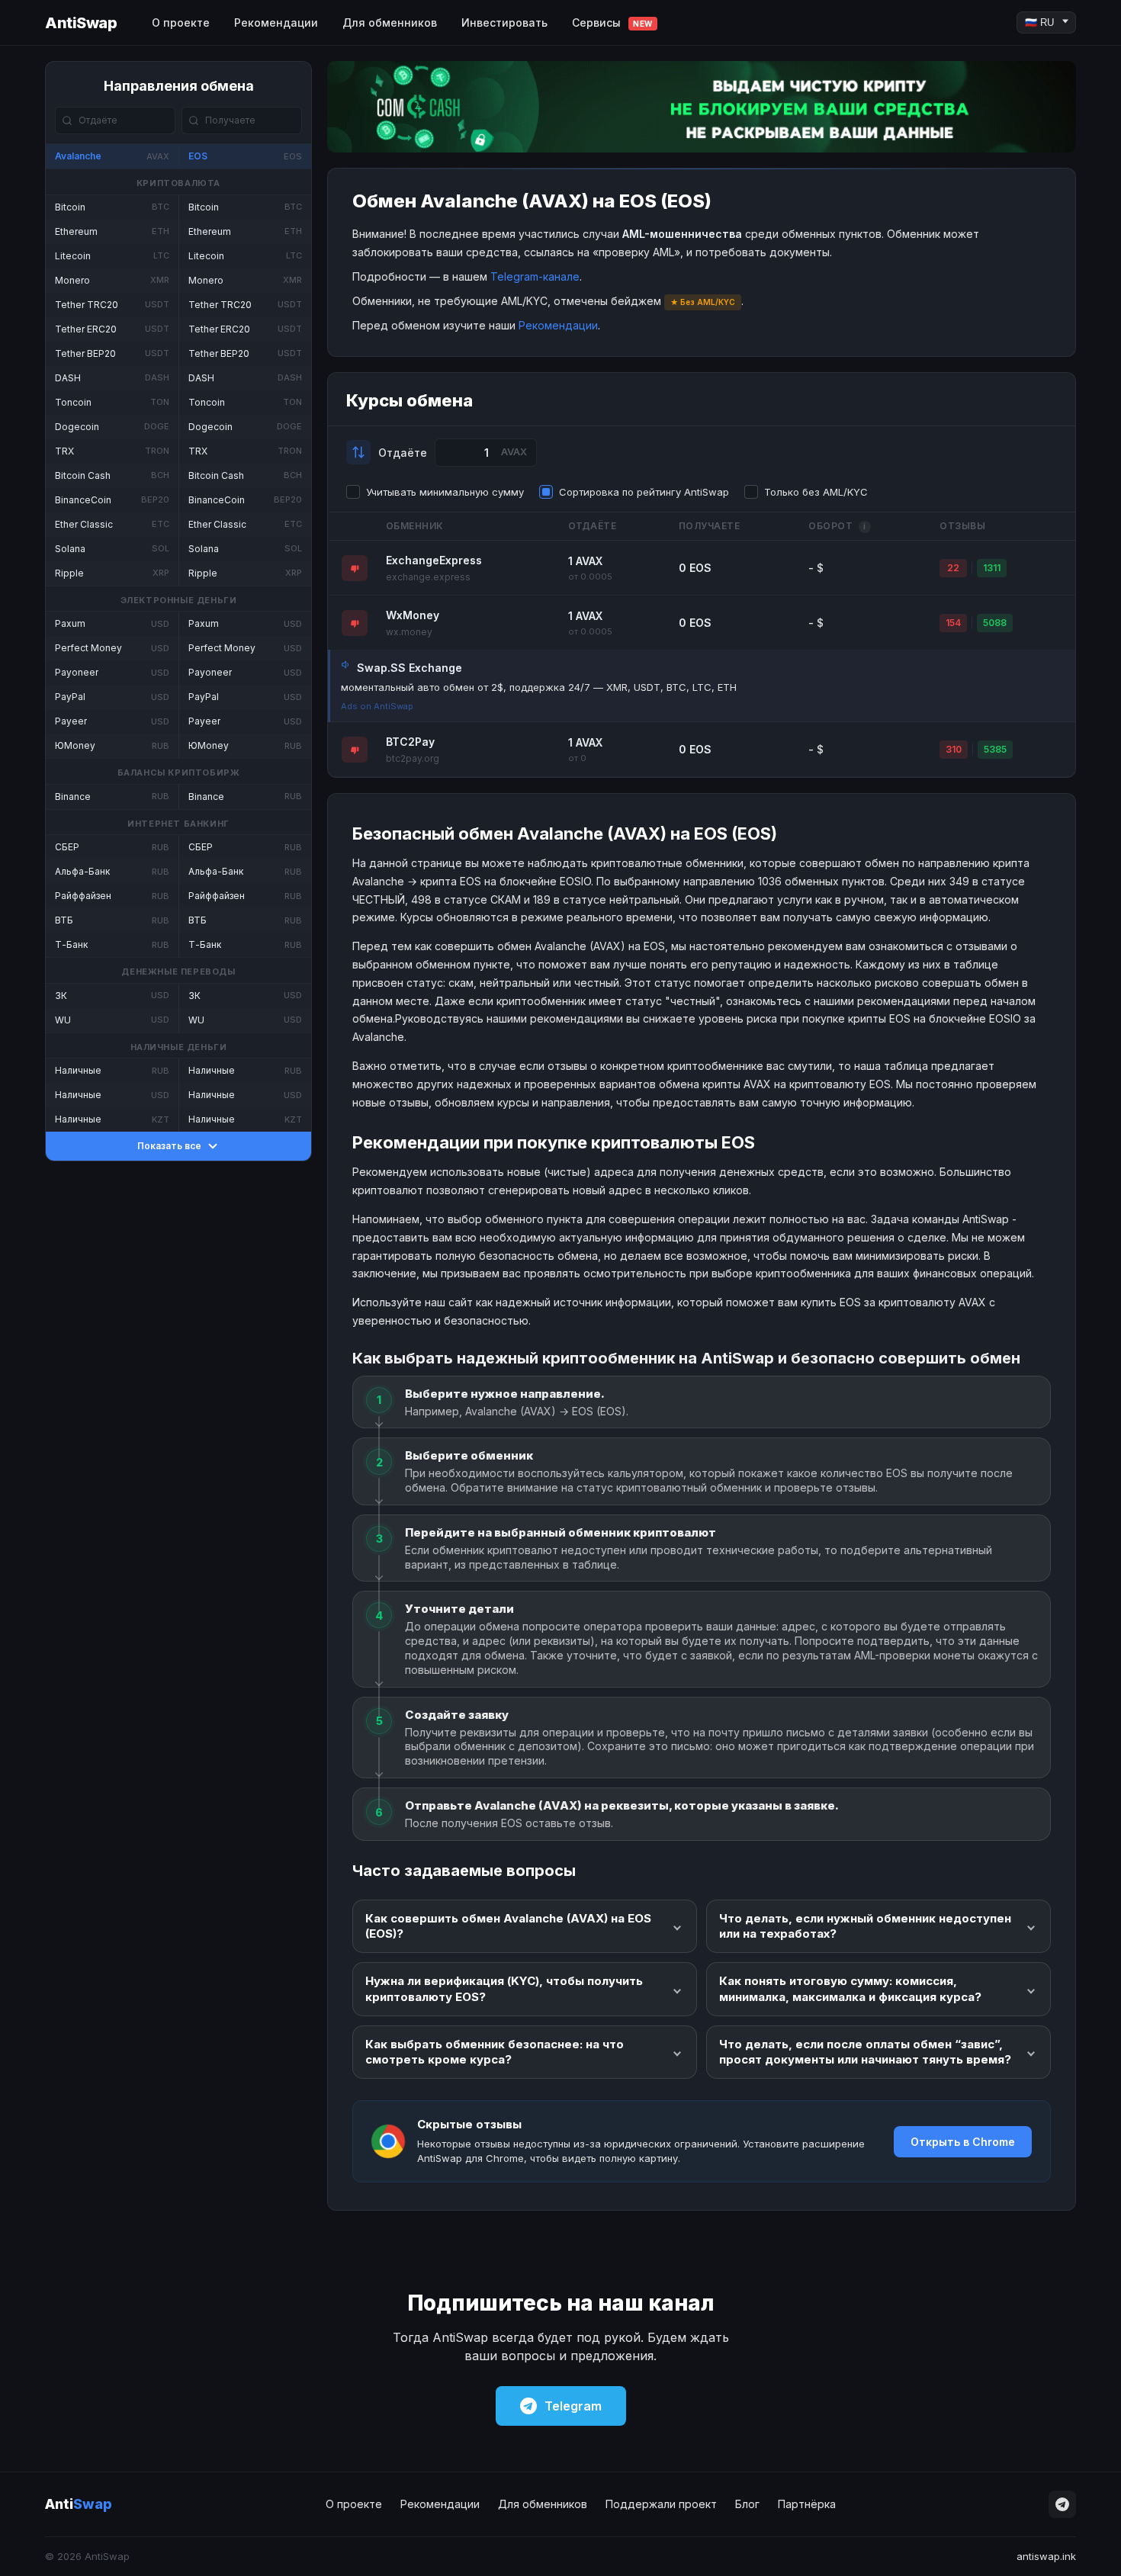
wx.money (409, 632)
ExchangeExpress (434, 560)
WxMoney (413, 615)
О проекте (181, 22)
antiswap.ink (1046, 2556)
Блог (747, 2504)
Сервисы (612, 22)
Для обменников (390, 22)
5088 (995, 623)
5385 (995, 749)
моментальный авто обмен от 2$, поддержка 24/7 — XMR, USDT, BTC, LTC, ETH (539, 687)
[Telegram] (1062, 2504)
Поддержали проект (661, 2504)
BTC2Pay (410, 742)
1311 (992, 568)
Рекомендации (276, 22)
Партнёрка (807, 2504)
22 (953, 568)
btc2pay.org (413, 758)
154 (953, 623)
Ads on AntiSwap (377, 706)
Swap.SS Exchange (410, 668)
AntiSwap (81, 23)
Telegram (573, 2406)
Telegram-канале (535, 276)
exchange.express (428, 577)
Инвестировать (504, 22)
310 (954, 749)
